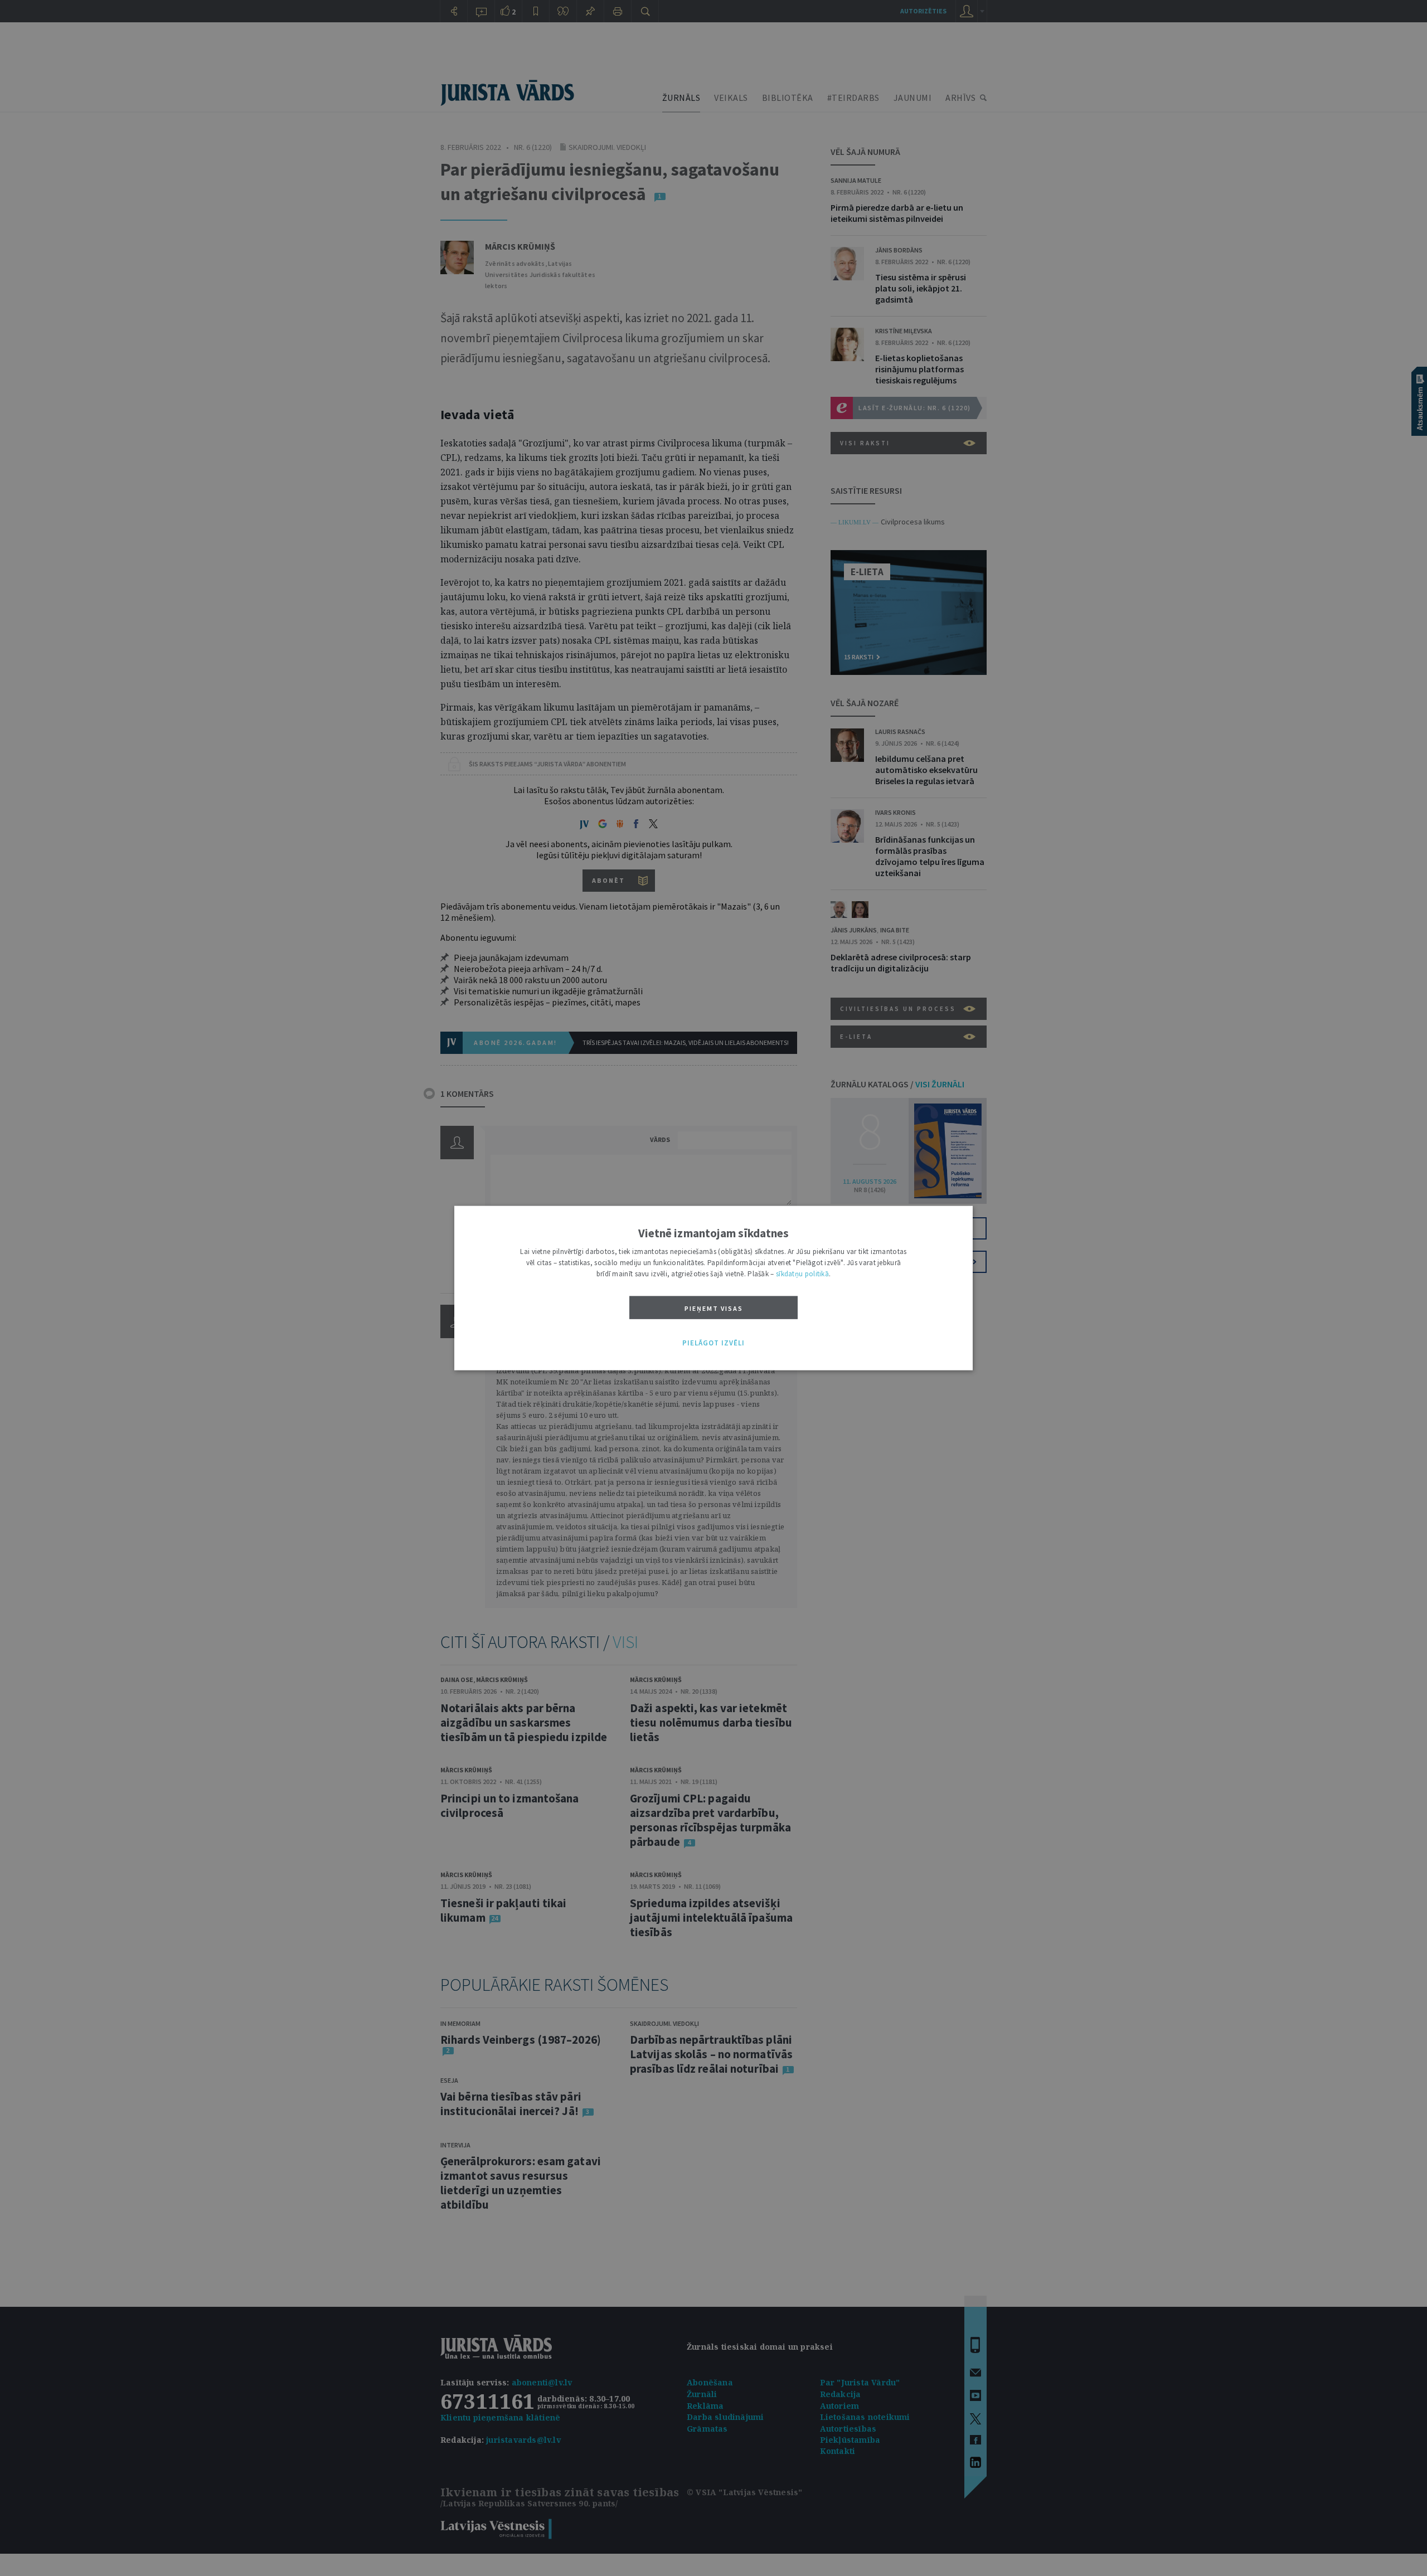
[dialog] (713, 1288)
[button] (713, 1343)
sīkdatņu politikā (802, 1274)
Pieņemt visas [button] (714, 1308)
